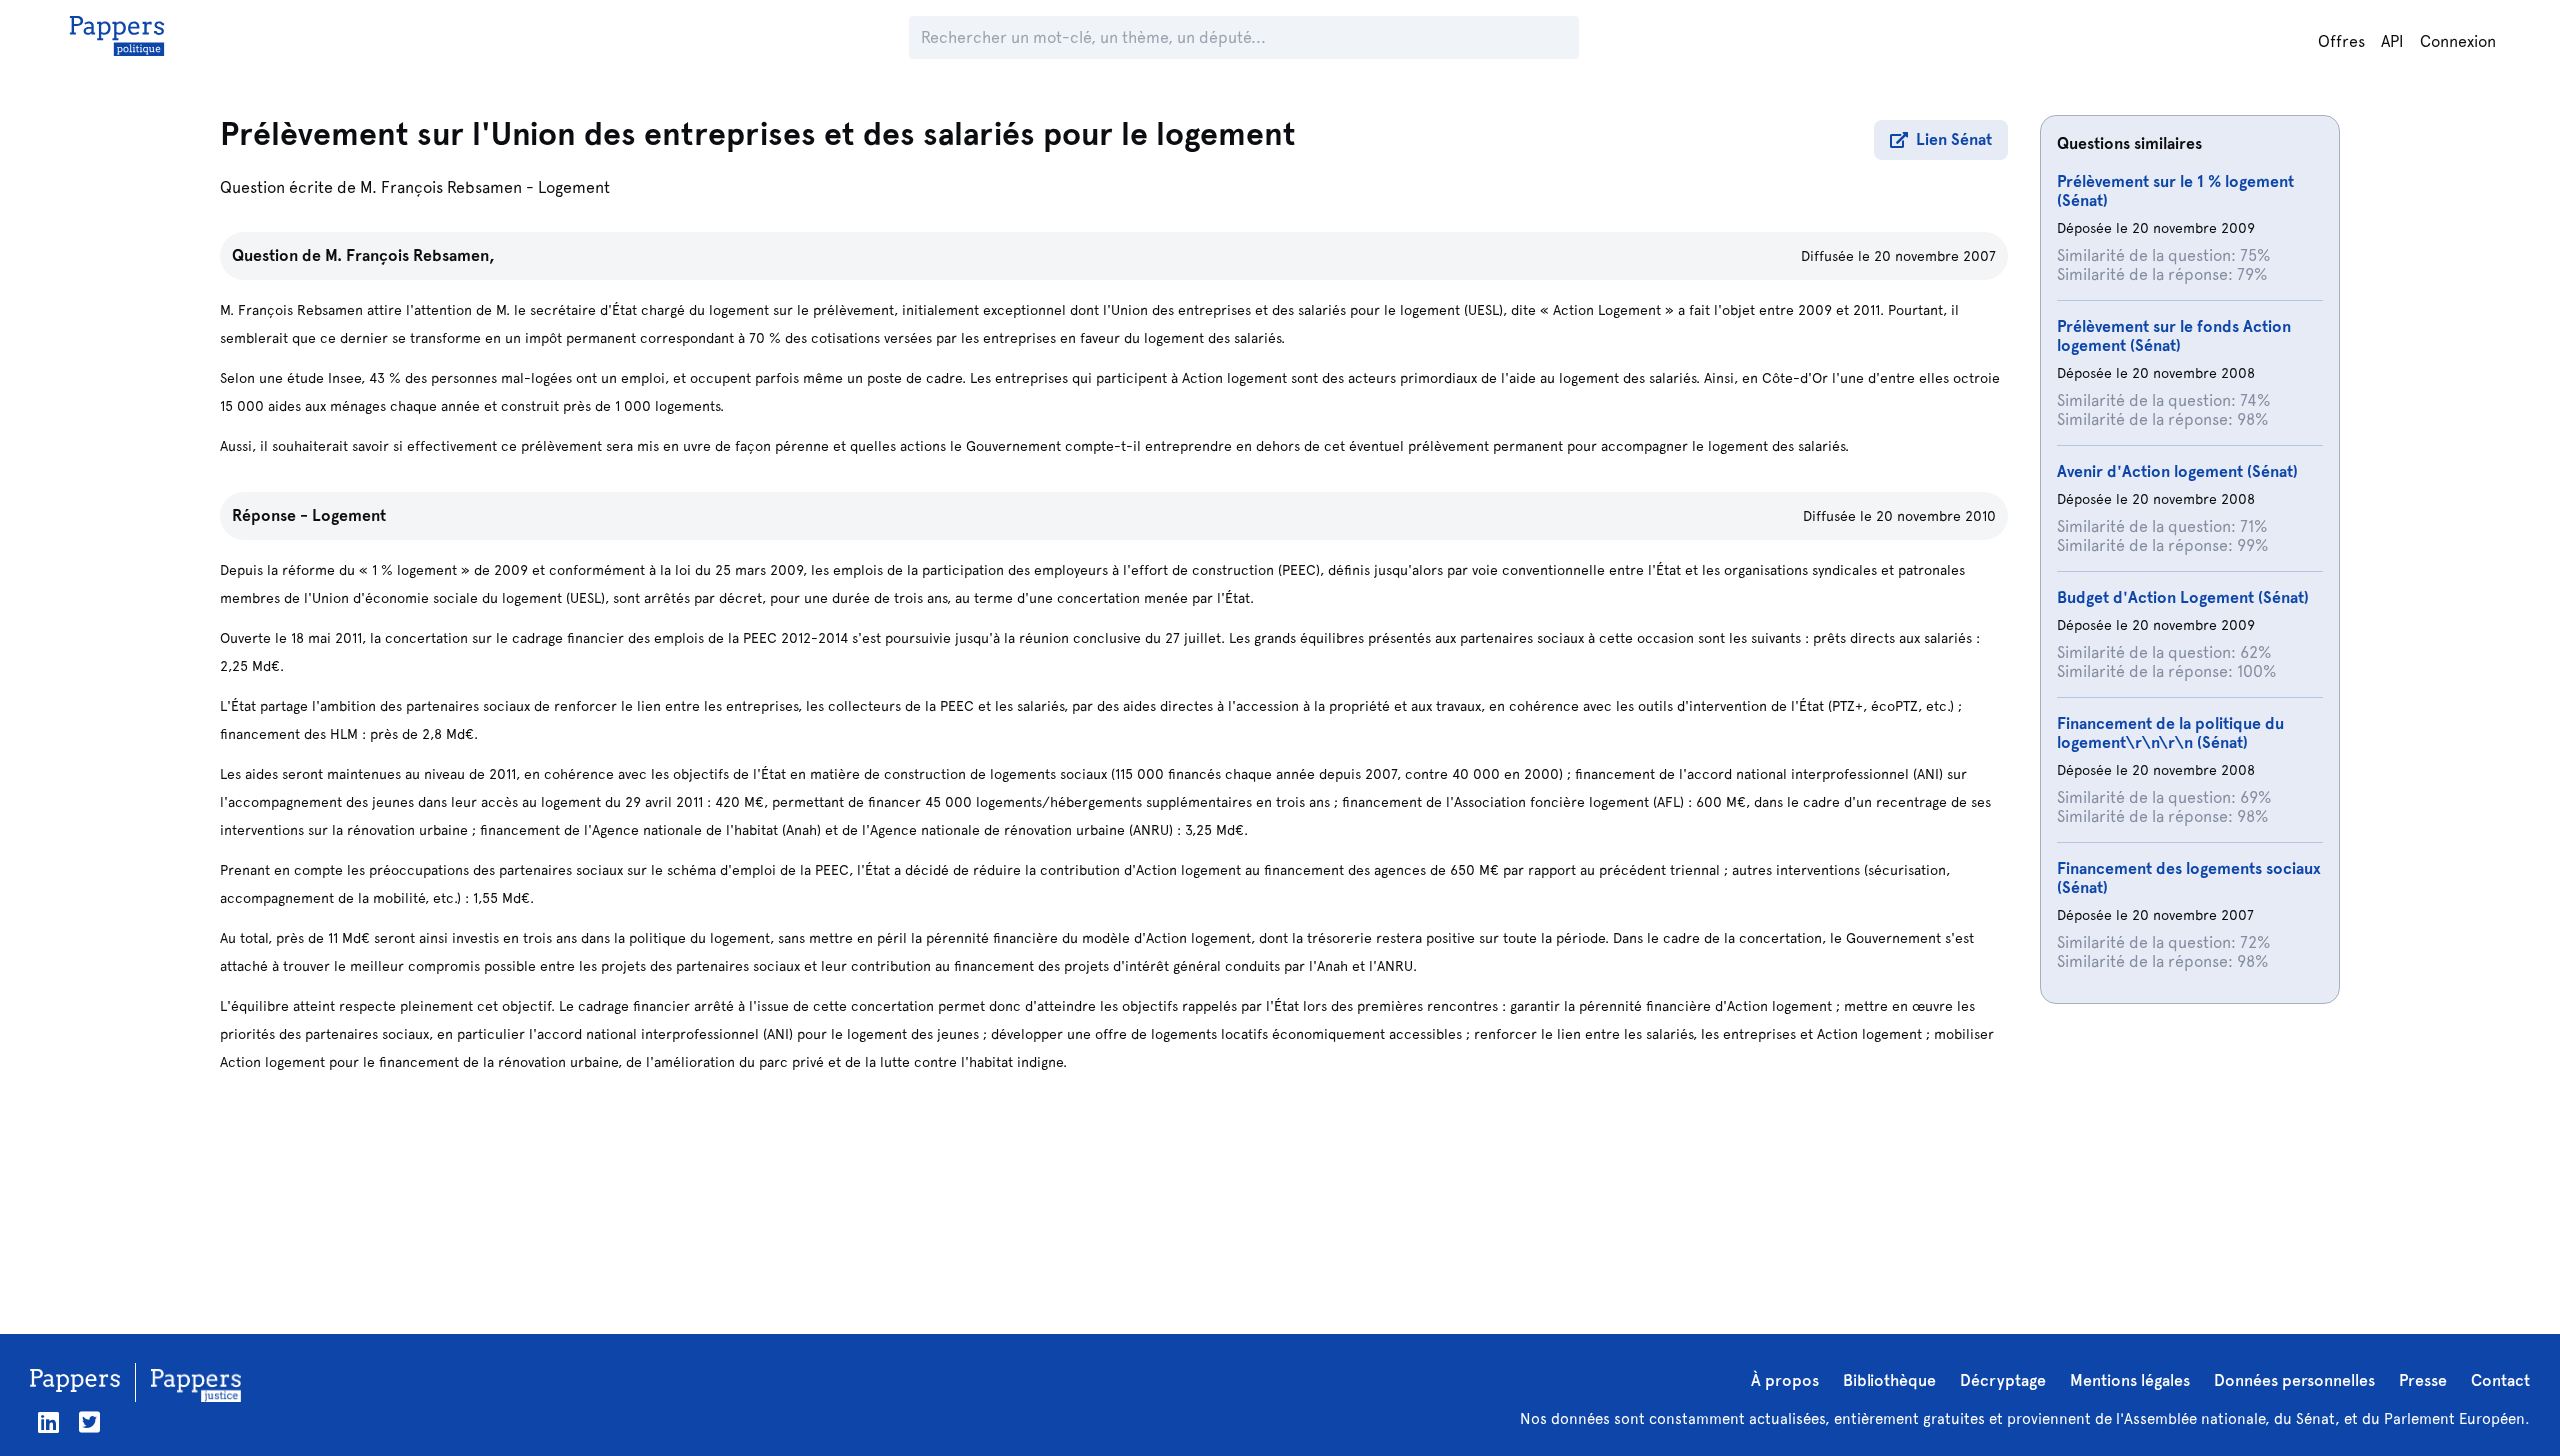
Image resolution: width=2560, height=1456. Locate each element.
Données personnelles (2294, 1380)
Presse (2423, 1380)
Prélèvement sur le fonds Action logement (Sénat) (2174, 336)
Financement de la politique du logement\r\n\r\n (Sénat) (2170, 733)
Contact (2500, 1380)
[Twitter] (89, 1422)
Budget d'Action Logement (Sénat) (2183, 597)
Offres (2341, 41)
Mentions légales (2130, 1380)
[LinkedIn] (48, 1422)
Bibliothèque (1889, 1380)
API (2392, 41)
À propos (1785, 1380)
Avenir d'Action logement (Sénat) (2177, 471)
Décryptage (2003, 1380)
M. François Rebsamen (441, 187)
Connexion (2458, 41)
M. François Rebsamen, (410, 255)
